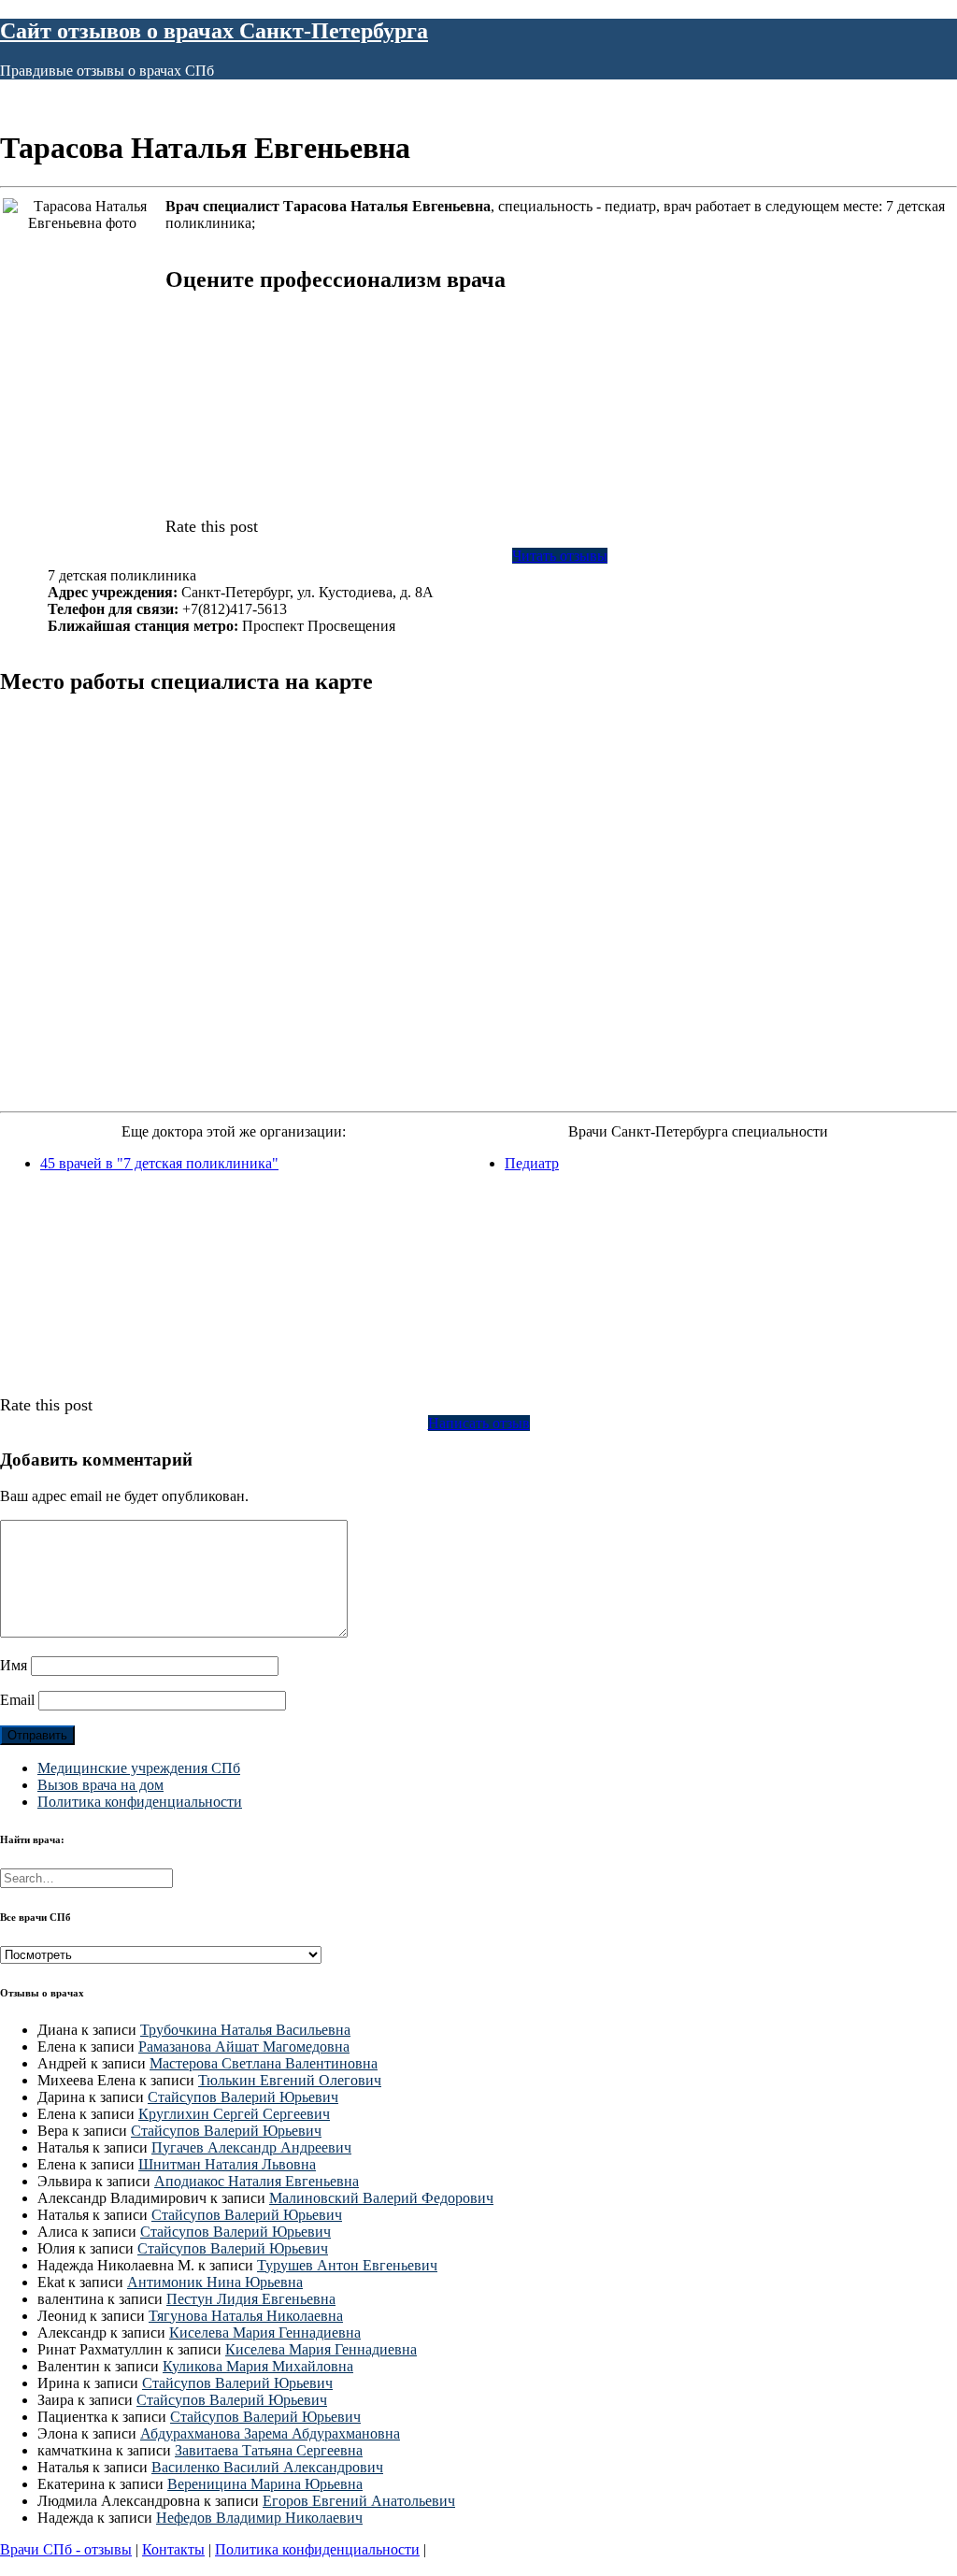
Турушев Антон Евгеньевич (347, 2265)
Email (17, 1700)
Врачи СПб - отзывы (66, 2549)
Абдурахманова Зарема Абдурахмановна (270, 2433)
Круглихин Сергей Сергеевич (234, 2114)
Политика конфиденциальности (140, 1802)
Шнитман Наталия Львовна (227, 2164)
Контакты (173, 2549)
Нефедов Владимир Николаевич (259, 2518)
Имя (14, 1665)
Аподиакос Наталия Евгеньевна (257, 2181)
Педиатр (532, 1163)
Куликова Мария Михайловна (258, 2366)
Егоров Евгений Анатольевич (359, 2501)
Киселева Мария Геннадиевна (265, 2333)
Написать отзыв (479, 1423)
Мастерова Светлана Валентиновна (264, 2063)
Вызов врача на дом (100, 1785)
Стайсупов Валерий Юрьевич (243, 2097)
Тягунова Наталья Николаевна (246, 2316)
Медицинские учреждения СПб (139, 1768)
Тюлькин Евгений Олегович (290, 2080)
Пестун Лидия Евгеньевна (251, 2299)
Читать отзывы (560, 556)
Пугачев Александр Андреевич (251, 2147)
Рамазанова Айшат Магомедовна (244, 2046)
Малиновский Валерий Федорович (381, 2198)
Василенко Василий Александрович (267, 2467)
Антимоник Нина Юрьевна (215, 2282)
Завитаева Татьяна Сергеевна (269, 2450)
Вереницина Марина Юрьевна (265, 2484)
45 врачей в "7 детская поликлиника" (159, 1163)
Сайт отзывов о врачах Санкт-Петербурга (214, 31)
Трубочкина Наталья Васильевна (245, 2030)
